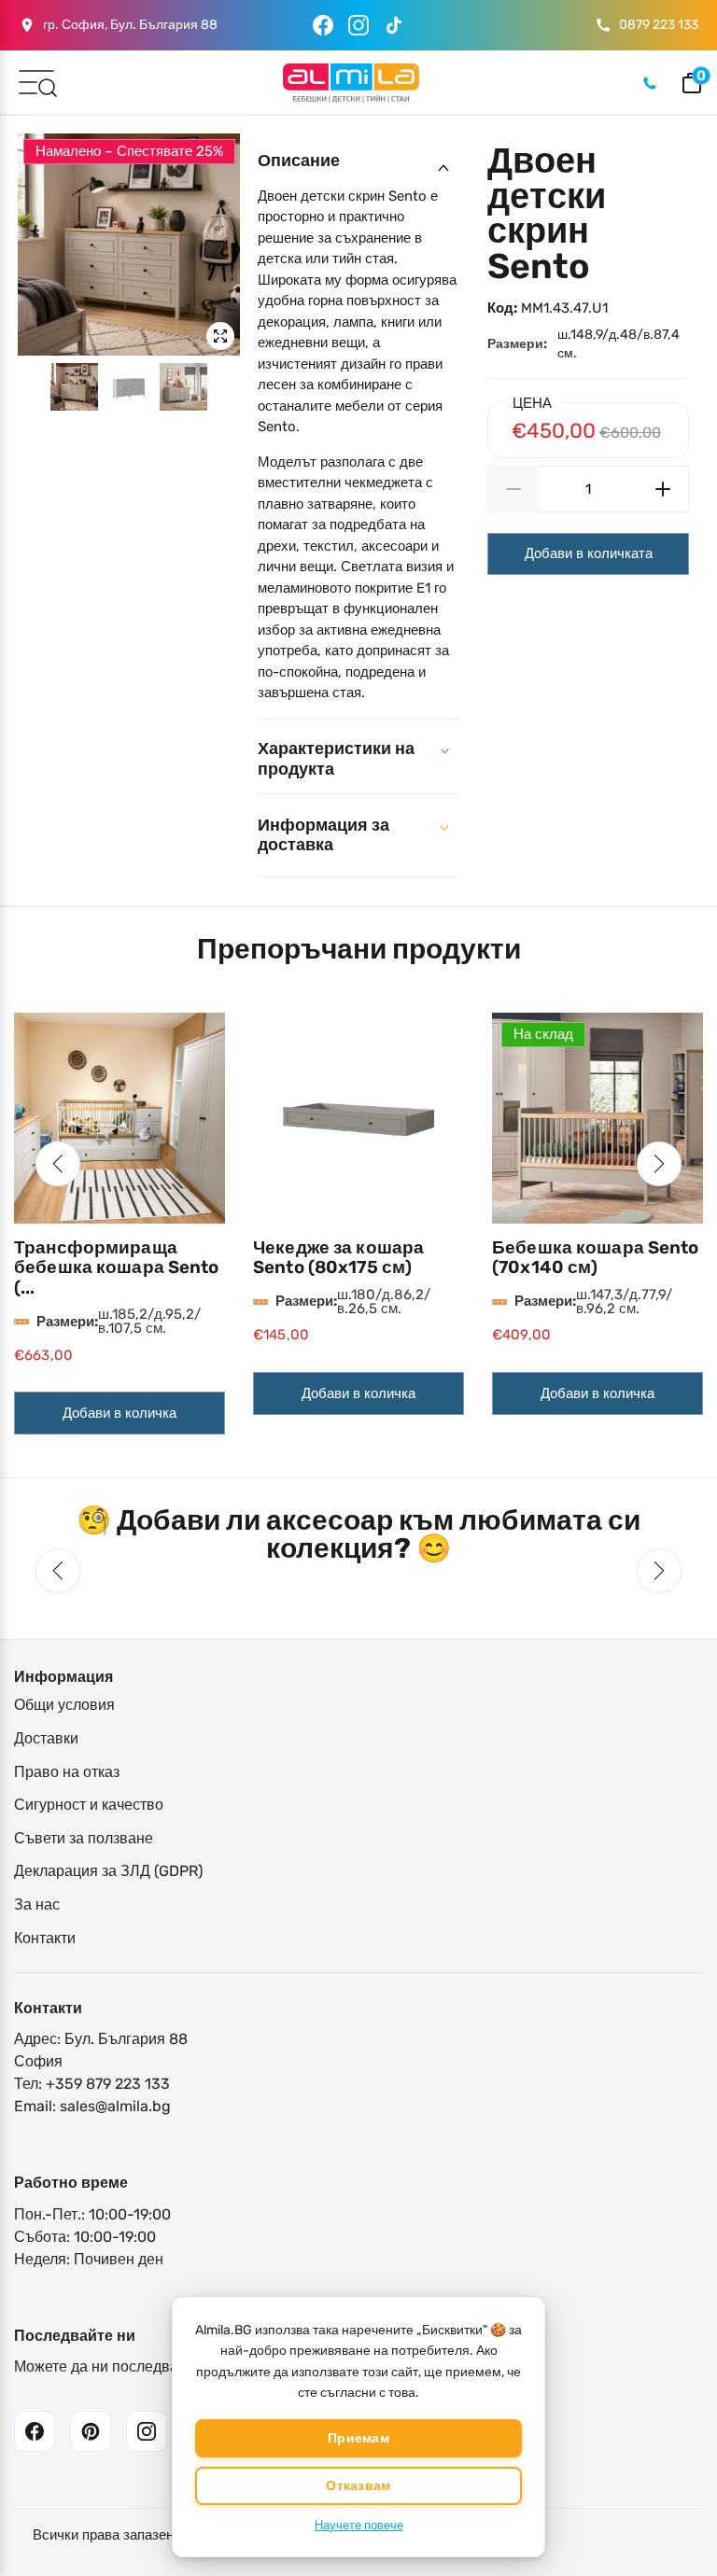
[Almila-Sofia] (351, 83)
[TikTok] (394, 25)
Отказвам (358, 2486)
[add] (663, 489)
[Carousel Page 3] (183, 387)
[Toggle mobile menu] (36, 81)
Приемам (358, 2438)
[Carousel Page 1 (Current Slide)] (74, 387)
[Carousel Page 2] (129, 387)
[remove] (513, 489)
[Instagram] (358, 25)
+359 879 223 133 (108, 2084)
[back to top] (675, 2501)
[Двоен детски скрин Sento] (129, 245)
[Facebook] (323, 25)
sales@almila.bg (115, 2106)
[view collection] (119, 1118)
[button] (58, 1164)
